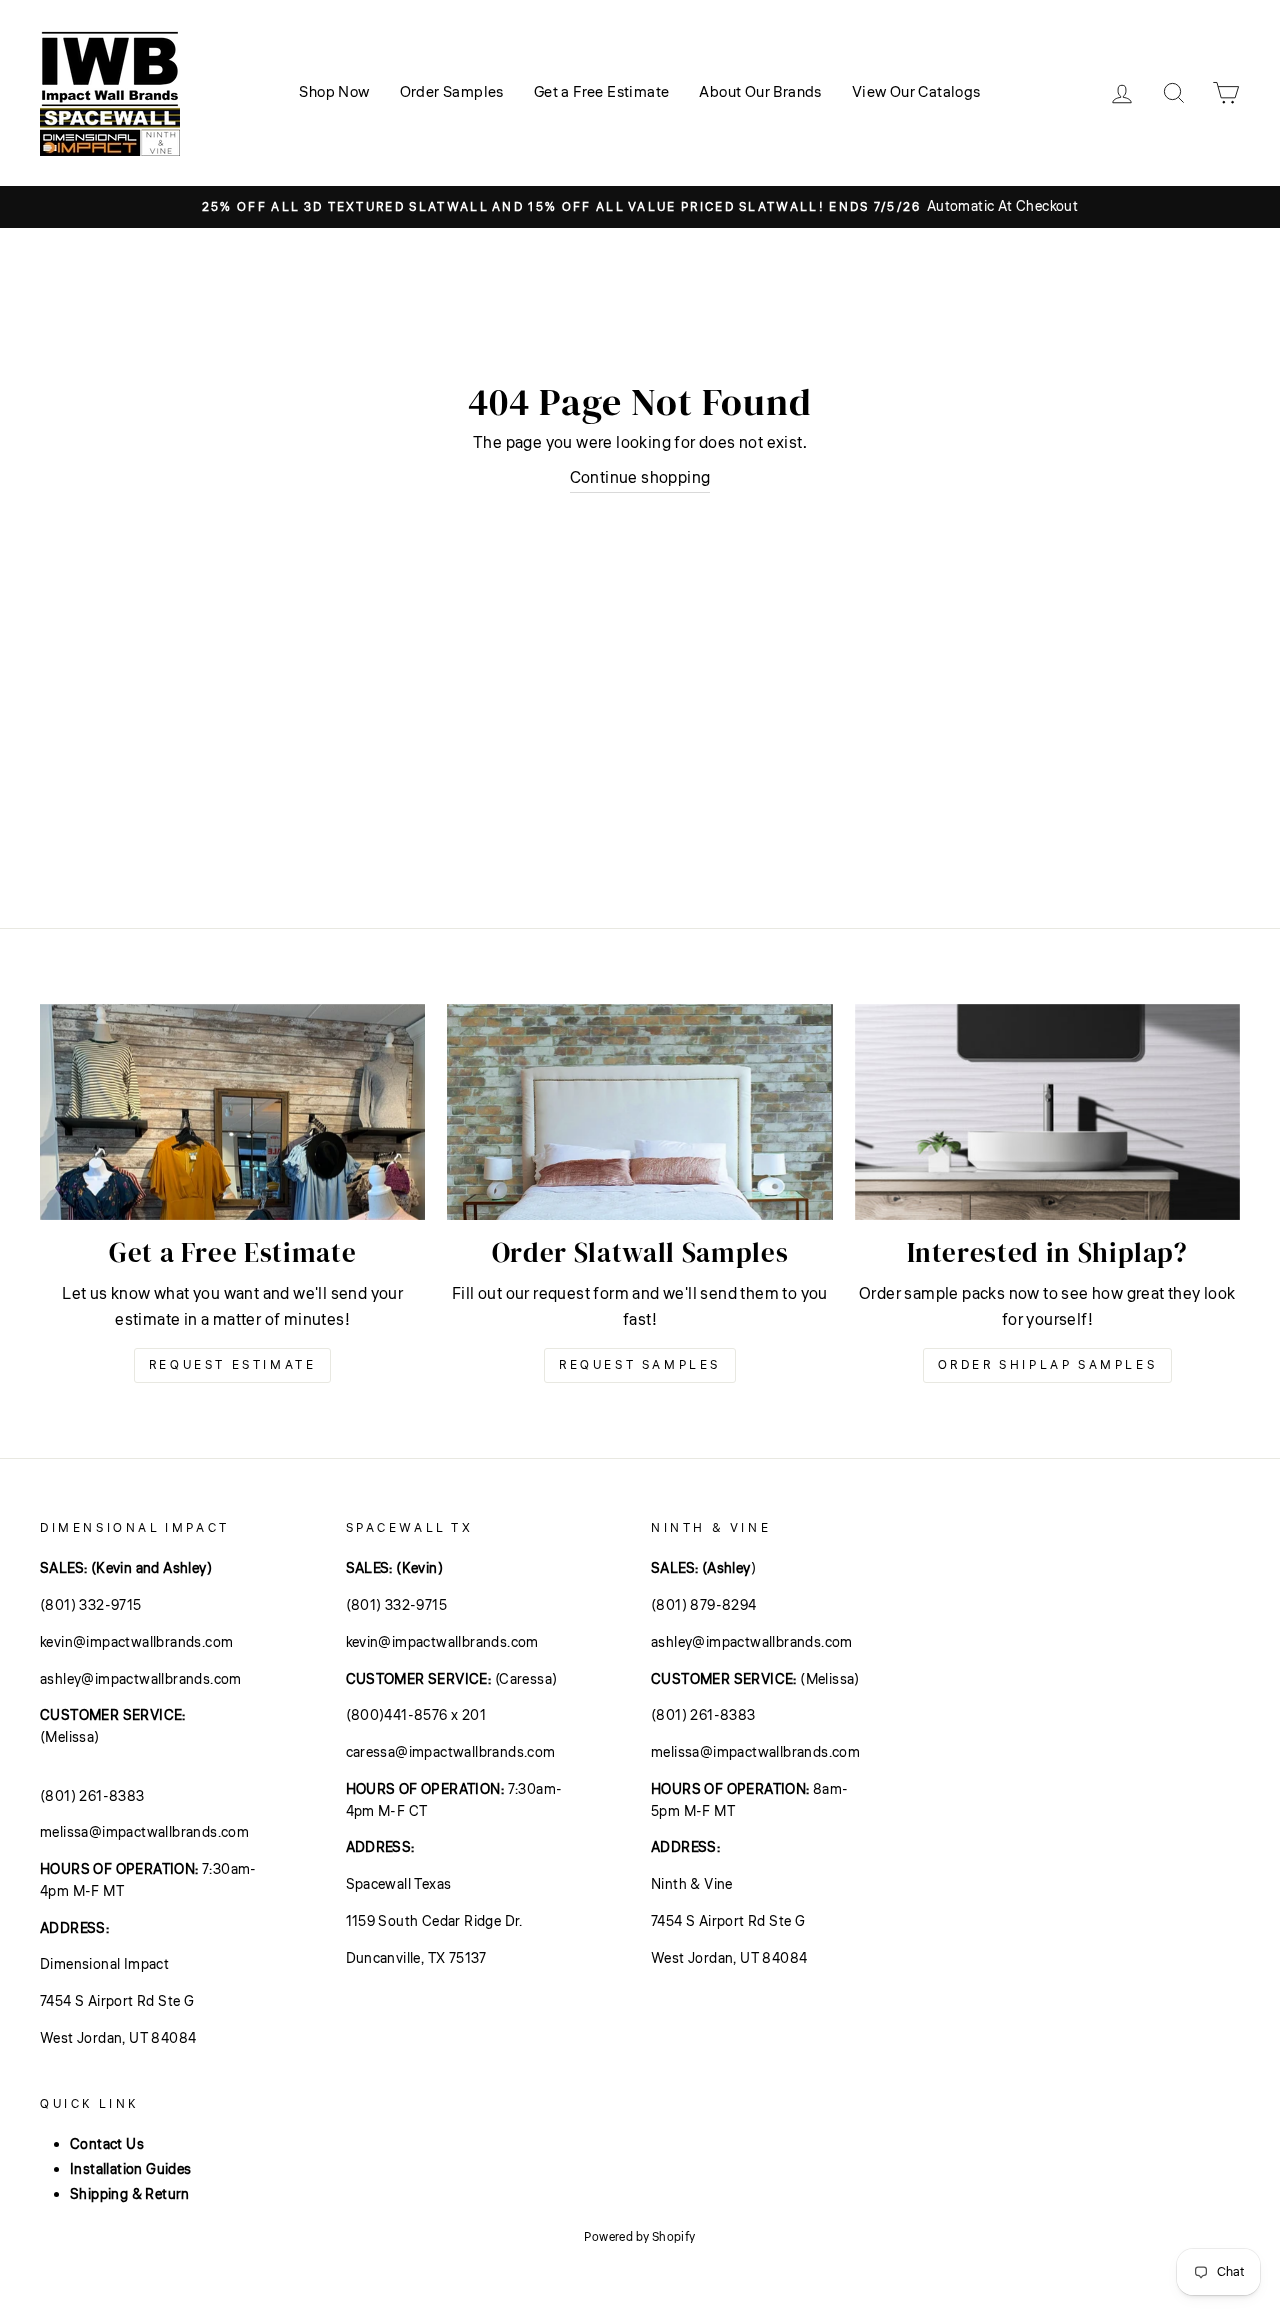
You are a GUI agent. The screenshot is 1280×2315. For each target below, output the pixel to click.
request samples (640, 1365)
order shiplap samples (1048, 1365)
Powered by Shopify (639, 2237)
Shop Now (334, 92)
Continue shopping (640, 478)
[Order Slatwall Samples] (639, 1112)
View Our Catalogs (916, 92)
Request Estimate (233, 1365)
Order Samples (452, 92)
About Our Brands (760, 92)
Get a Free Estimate (602, 92)
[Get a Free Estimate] (232, 1112)
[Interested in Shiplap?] (1047, 1112)
